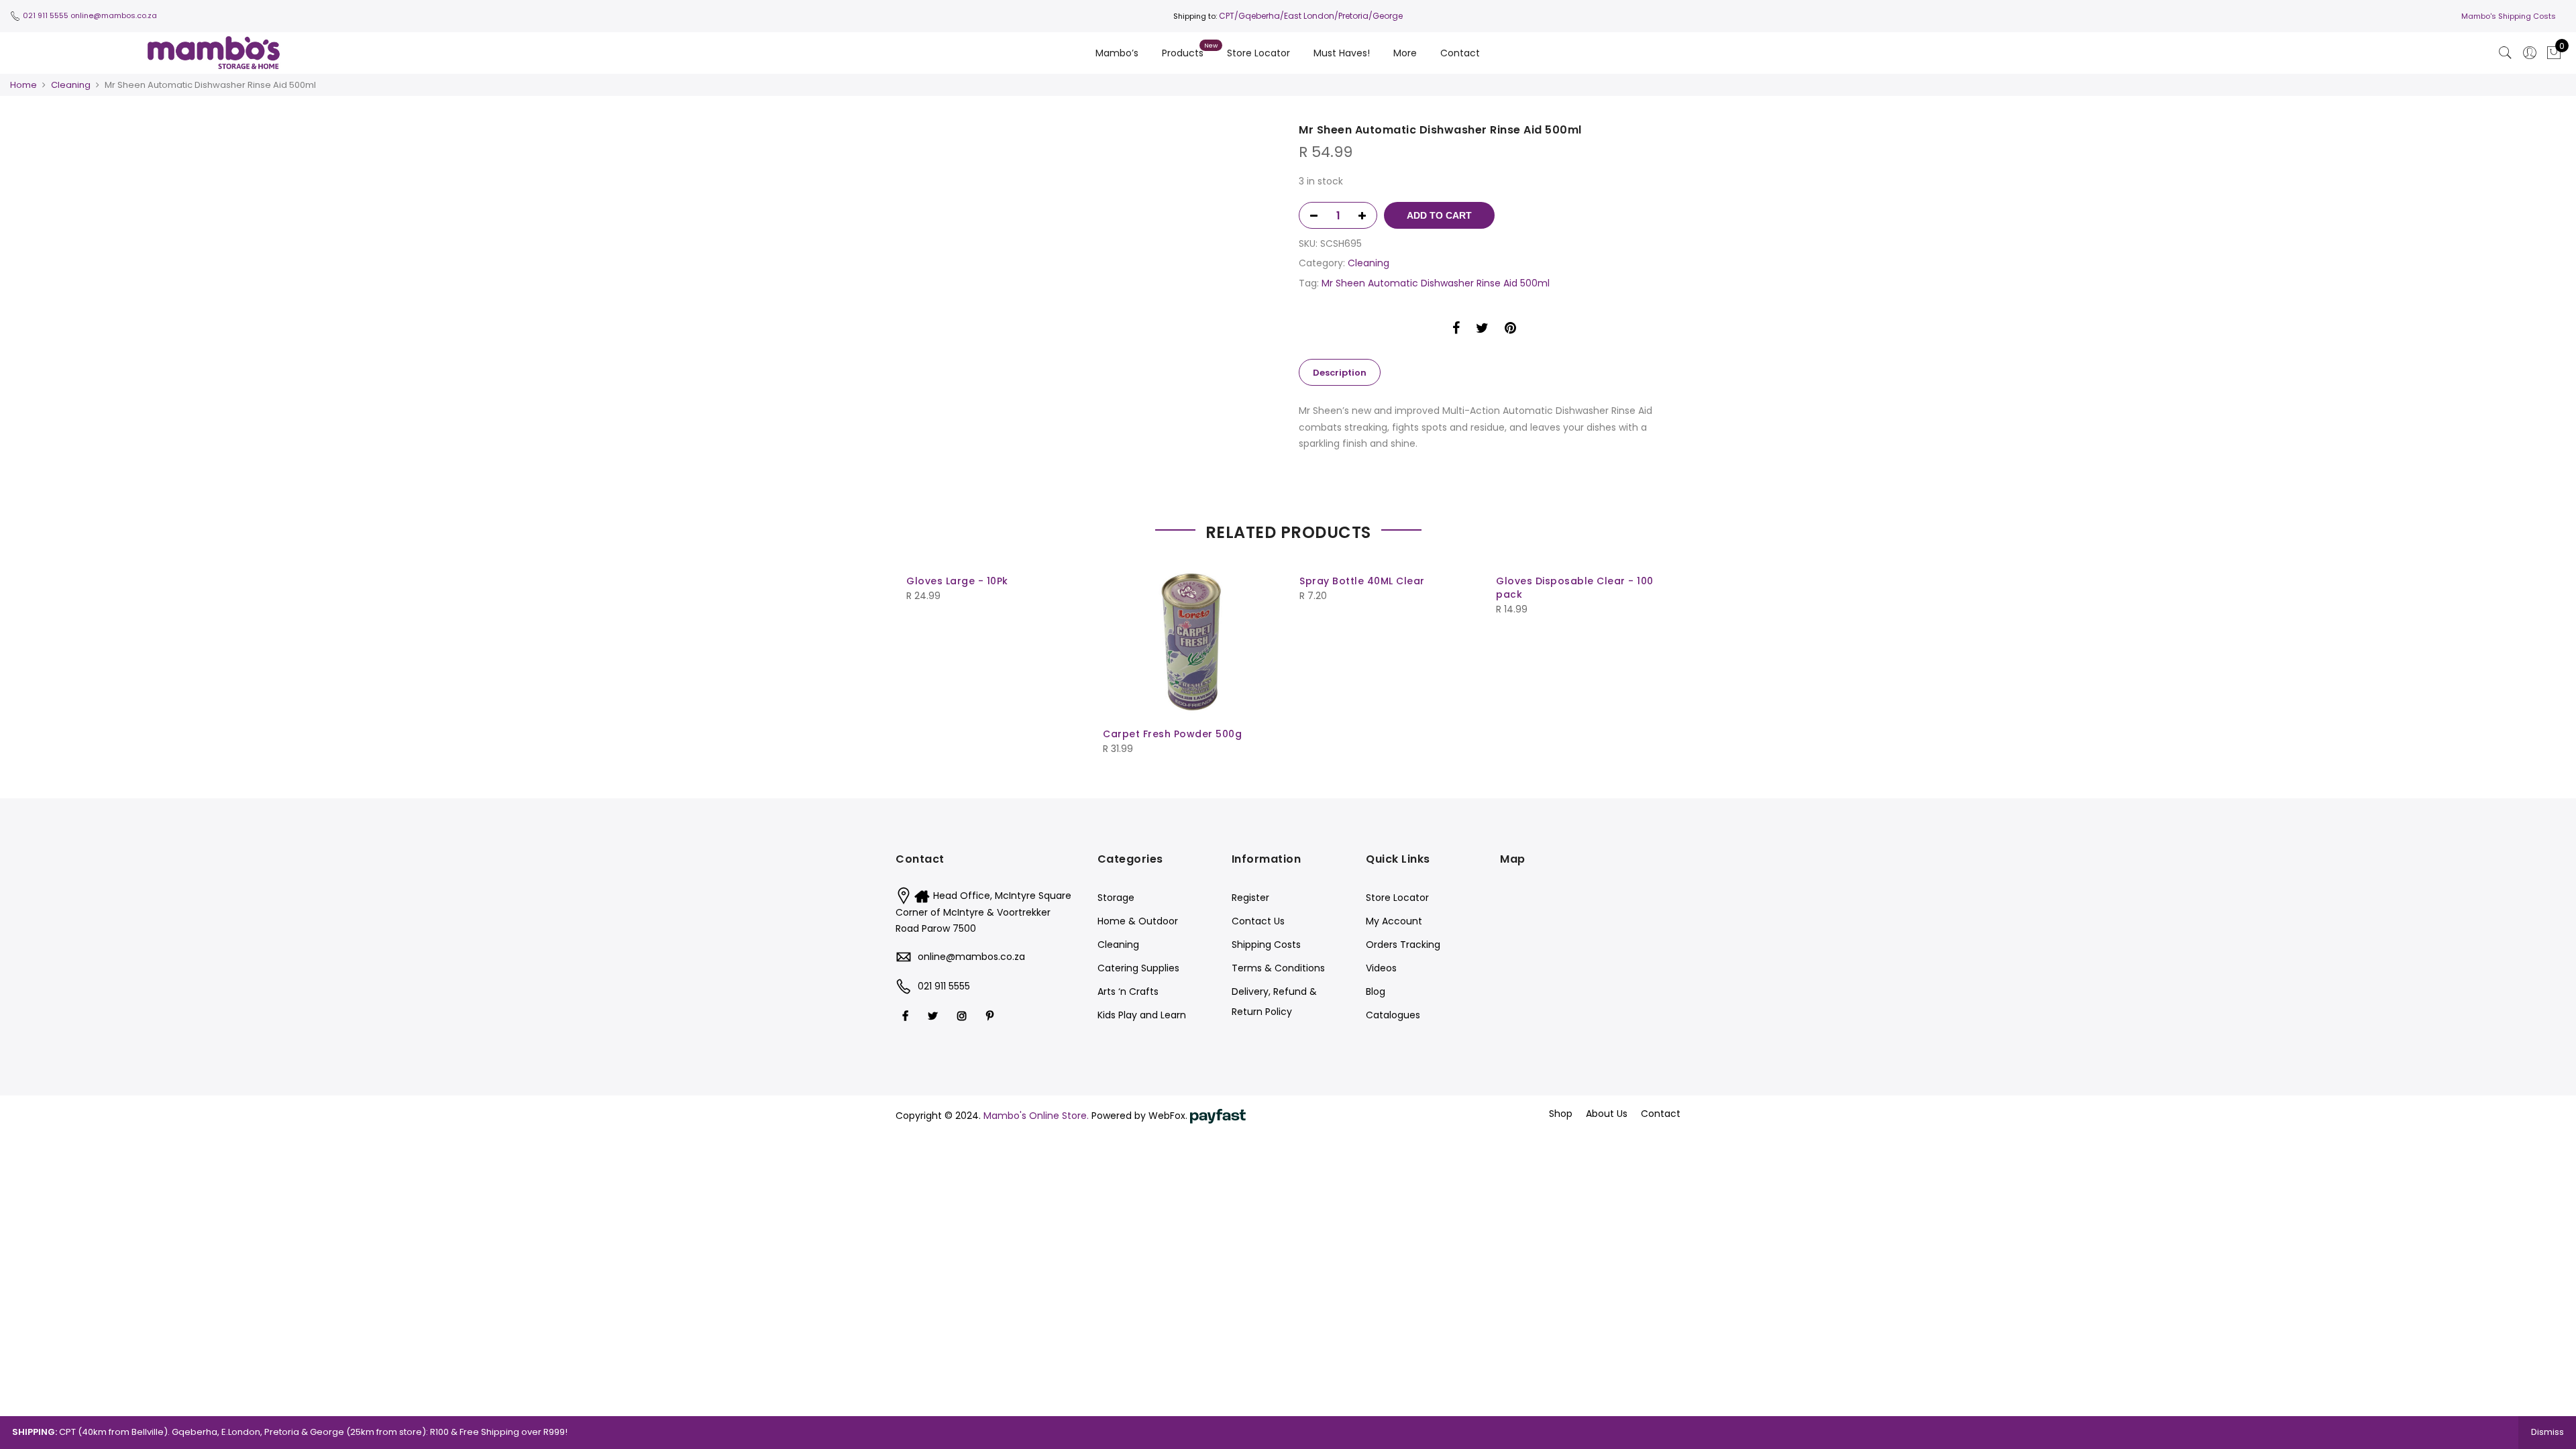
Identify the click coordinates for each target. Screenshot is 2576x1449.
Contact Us (1258, 921)
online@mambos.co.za (114, 15)
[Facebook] (907, 1015)
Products (1183, 53)
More (1405, 53)
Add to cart (1439, 215)
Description (1340, 373)
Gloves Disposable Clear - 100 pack (1575, 588)
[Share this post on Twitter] (1482, 330)
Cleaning (71, 85)
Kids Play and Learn (1142, 1015)
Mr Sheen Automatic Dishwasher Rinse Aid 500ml (1436, 283)
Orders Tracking (1403, 945)
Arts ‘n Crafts (1128, 991)
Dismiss (2547, 1432)
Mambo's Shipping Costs (2509, 16)
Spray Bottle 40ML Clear (1362, 581)
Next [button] (1658, 657)
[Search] (2506, 53)
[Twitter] (934, 1015)
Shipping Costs (1266, 945)
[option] (1092, 131)
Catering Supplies (1138, 968)
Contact (1460, 53)
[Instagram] (964, 1015)
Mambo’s (1117, 53)
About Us (1607, 1114)
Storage (1116, 898)
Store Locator (1258, 53)
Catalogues (1393, 1015)
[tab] (1340, 372)
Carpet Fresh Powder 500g (1172, 734)
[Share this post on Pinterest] (1510, 330)
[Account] (2530, 53)
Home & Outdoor (1138, 921)
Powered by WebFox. (1141, 1116)
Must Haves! (1342, 53)
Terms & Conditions (1278, 968)
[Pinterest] (991, 1015)
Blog (1376, 991)
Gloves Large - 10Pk (957, 581)
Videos (1381, 968)
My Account (1394, 921)
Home (23, 85)
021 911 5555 (46, 15)
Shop (1561, 1114)
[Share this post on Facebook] (1456, 330)
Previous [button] (918, 657)
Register (1250, 898)
